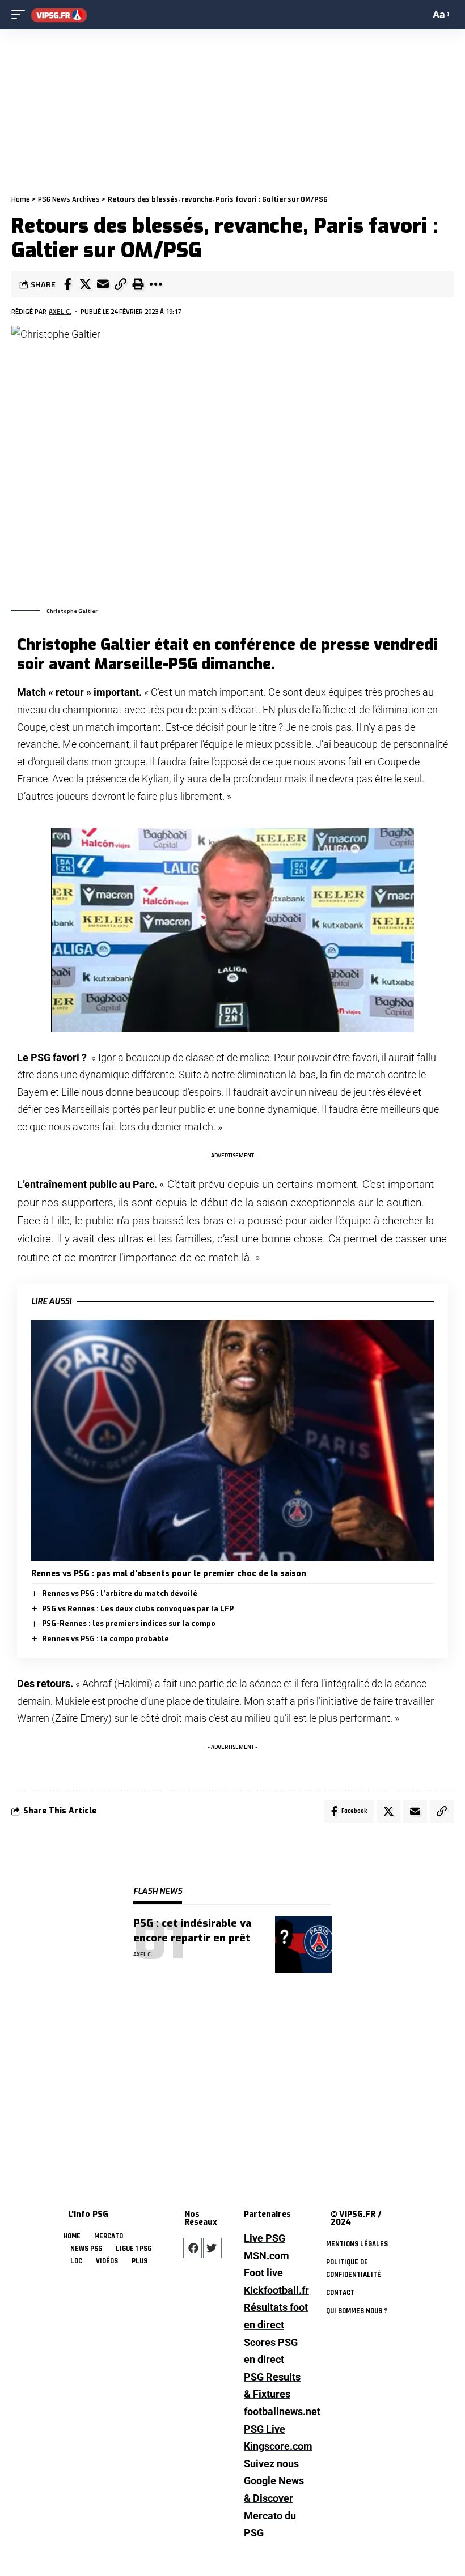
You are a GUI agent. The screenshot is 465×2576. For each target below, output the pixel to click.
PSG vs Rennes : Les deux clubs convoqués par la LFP (138, 1609)
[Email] (103, 284)
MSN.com (267, 2256)
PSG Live (265, 2429)
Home (21, 199)
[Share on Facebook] (67, 284)
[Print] (138, 284)
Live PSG (265, 2238)
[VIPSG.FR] (59, 15)
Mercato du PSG (270, 2524)
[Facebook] (193, 2248)
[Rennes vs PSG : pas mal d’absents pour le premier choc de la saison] (232, 1441)
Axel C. (60, 311)
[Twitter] (212, 2248)
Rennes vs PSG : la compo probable (105, 1639)
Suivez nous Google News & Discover (274, 2481)
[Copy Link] (120, 284)
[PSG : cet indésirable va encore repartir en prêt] (303, 1944)
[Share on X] (85, 284)
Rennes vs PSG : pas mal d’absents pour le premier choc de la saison (169, 1574)
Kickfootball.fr (276, 2290)
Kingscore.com (276, 2446)
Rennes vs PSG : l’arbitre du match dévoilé (120, 1593)
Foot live (263, 2273)
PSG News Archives (69, 199)
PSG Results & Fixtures (272, 2386)
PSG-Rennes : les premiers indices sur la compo (129, 1623)
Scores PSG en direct (271, 2351)
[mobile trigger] (21, 15)
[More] (155, 284)
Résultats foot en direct (276, 2316)
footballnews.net (276, 2411)
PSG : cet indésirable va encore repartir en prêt (192, 1931)
